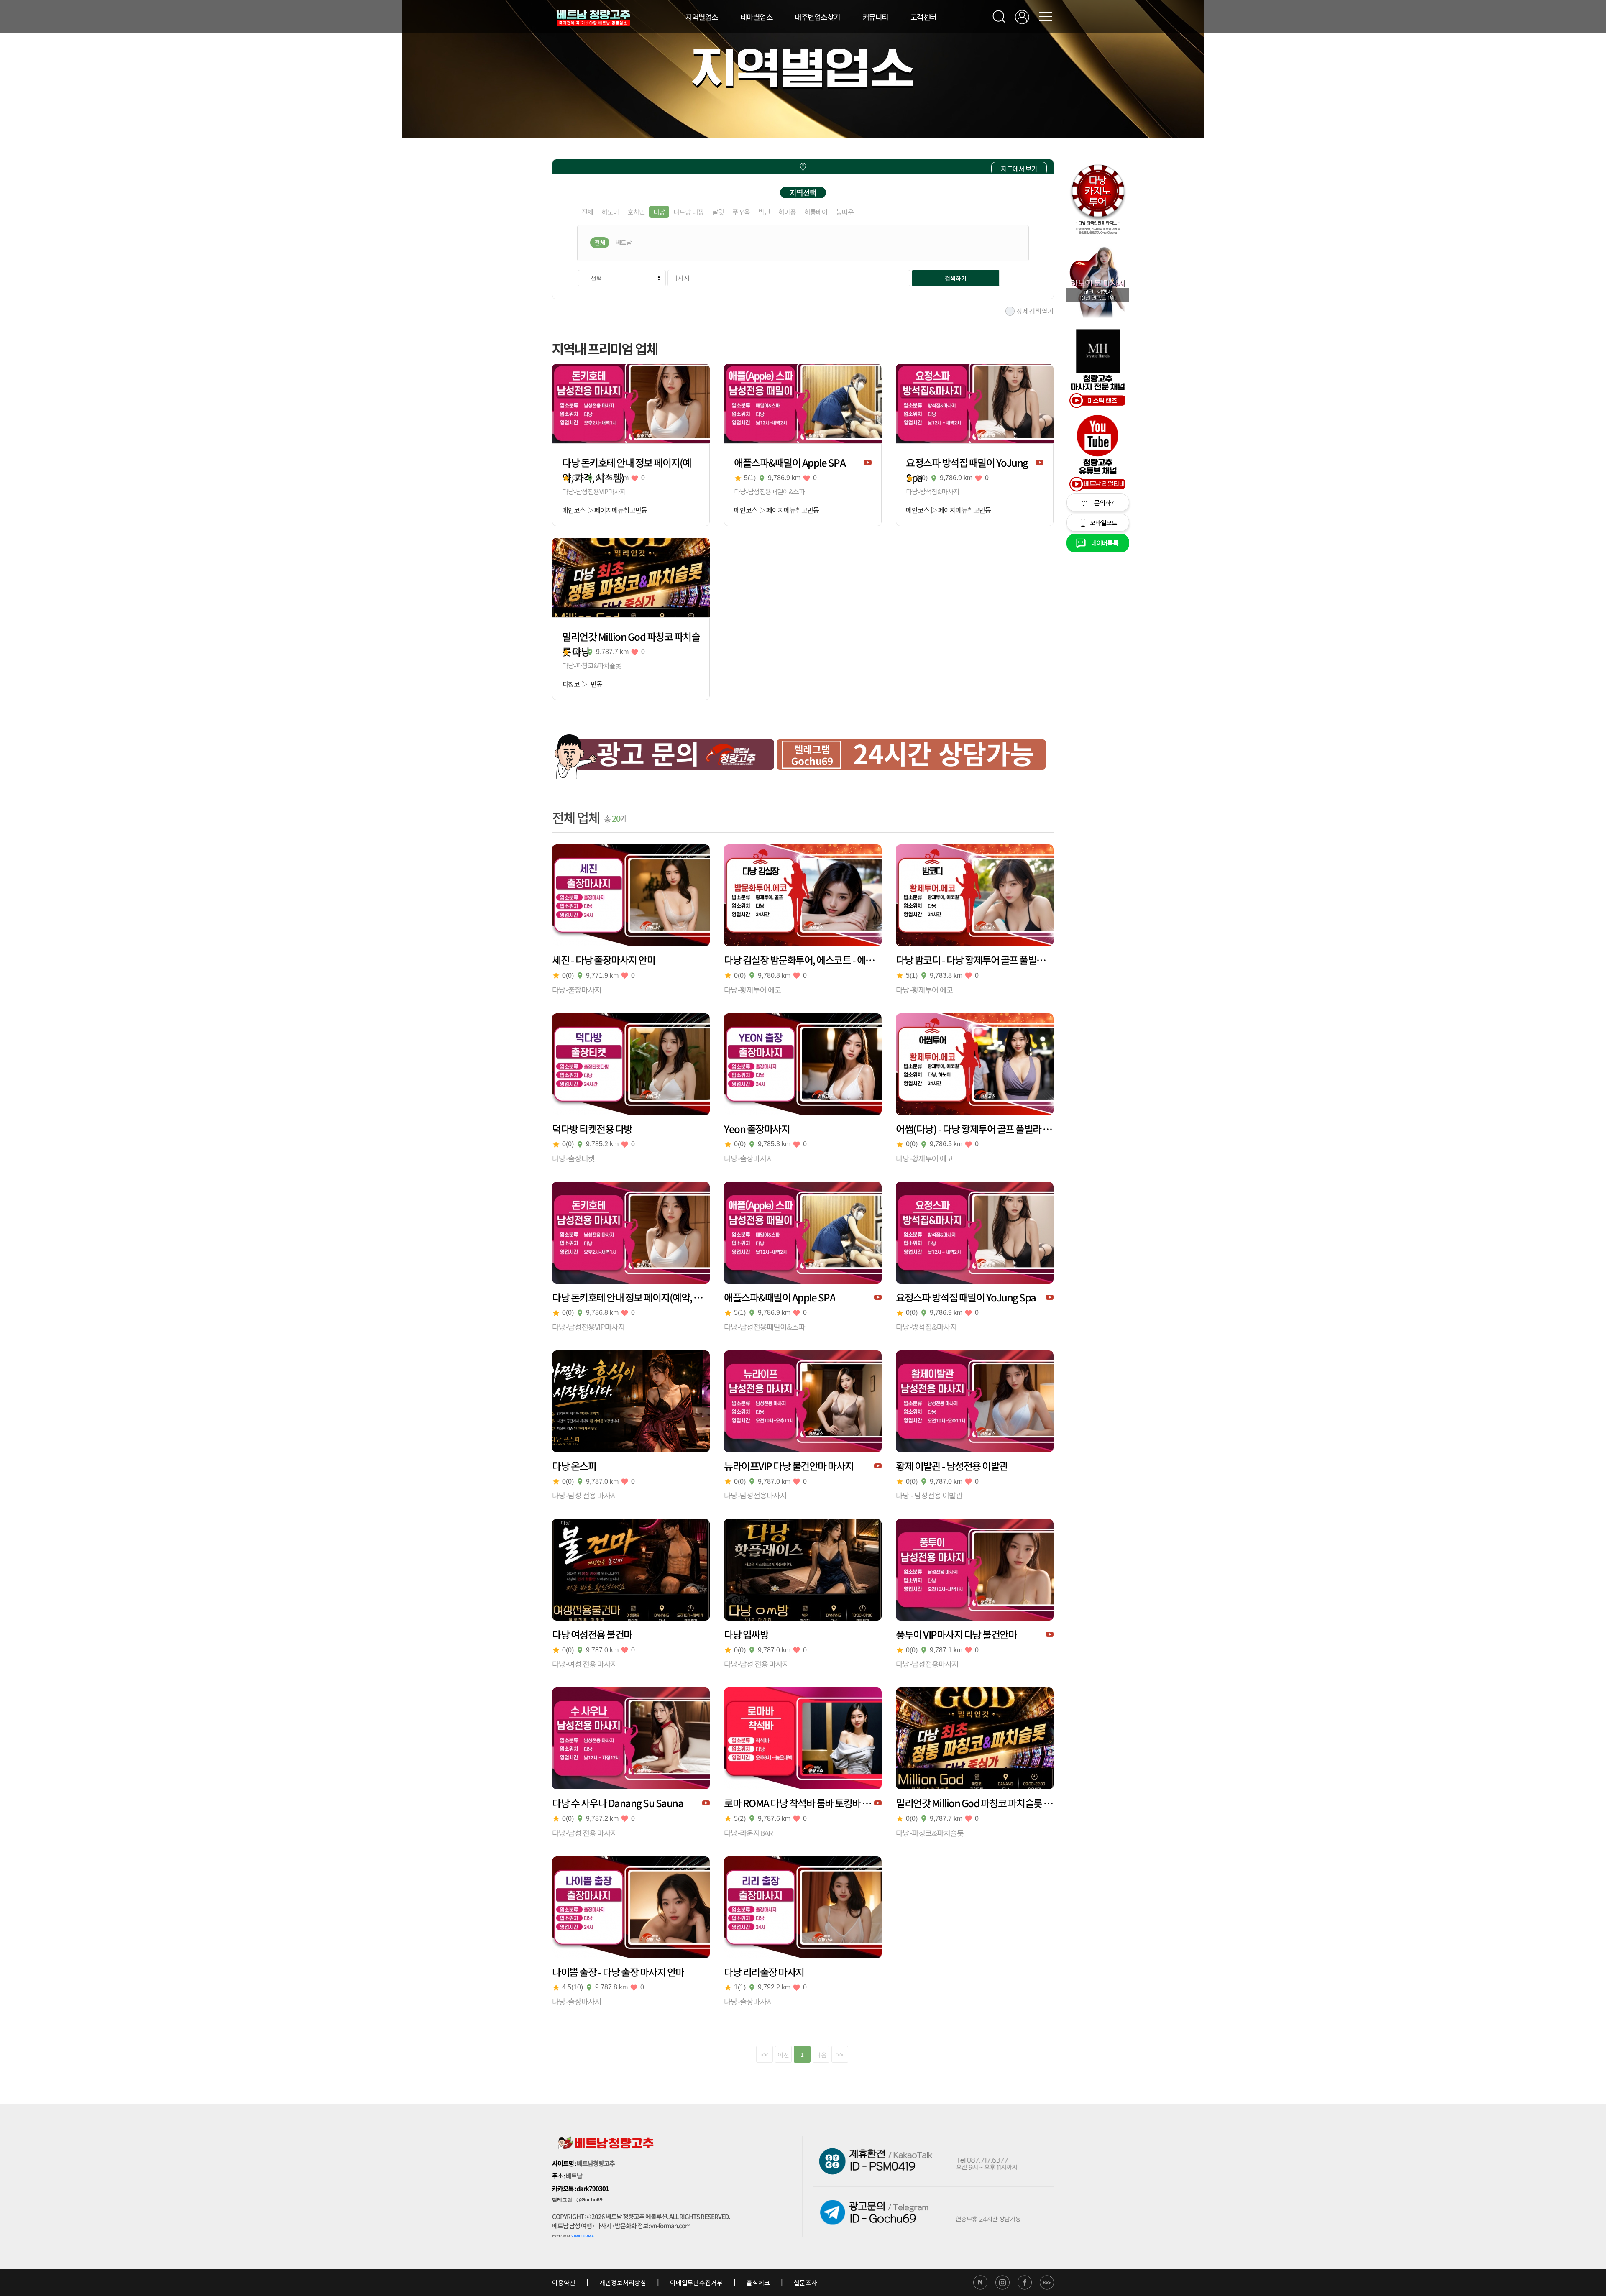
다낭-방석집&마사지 (932, 491)
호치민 (636, 212)
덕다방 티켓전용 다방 (592, 1129)
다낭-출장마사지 (577, 989)
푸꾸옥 (741, 212)
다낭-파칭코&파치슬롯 (592, 665)
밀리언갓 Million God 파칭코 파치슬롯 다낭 (631, 637)
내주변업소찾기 (817, 17)
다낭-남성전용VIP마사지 (594, 491)
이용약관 (564, 2282)
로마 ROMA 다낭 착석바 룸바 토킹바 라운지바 (799, 1803)
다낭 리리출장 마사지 (764, 1972)
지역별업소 (702, 17)
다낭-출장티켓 (573, 1158)
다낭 (659, 212)
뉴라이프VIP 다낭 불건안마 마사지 (789, 1466)
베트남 (624, 242)
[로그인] (1022, 17)
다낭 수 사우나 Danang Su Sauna (618, 1803)
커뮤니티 (875, 17)
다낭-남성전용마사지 (755, 1495)
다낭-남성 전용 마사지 (585, 1495)
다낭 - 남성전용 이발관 (929, 1495)
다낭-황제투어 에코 (753, 989)
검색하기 (956, 278)
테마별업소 (757, 17)
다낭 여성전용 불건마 (592, 1634)
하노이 (610, 212)
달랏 (718, 212)
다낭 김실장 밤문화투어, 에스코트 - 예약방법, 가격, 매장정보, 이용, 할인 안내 (803, 960)
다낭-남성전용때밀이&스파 (769, 491)
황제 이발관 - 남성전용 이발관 (952, 1466)
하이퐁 (787, 212)
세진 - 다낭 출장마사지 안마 (604, 960)
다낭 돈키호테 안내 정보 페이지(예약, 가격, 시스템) (627, 463)
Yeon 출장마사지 (757, 1129)
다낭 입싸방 (746, 1634)
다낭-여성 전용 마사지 (585, 1664)
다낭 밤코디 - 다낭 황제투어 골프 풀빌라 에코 (975, 960)
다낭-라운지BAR (748, 1833)
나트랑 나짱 (689, 212)
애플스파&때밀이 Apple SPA (790, 463)
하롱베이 (816, 212)
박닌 (764, 212)
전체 (587, 212)
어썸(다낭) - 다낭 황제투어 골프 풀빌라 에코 (975, 1129)
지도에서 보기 (1019, 169)
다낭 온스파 (574, 1466)
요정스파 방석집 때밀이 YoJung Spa (967, 463)
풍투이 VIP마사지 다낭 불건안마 (956, 1634)
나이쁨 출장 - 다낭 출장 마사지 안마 (618, 1972)
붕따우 (845, 212)
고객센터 (923, 17)
